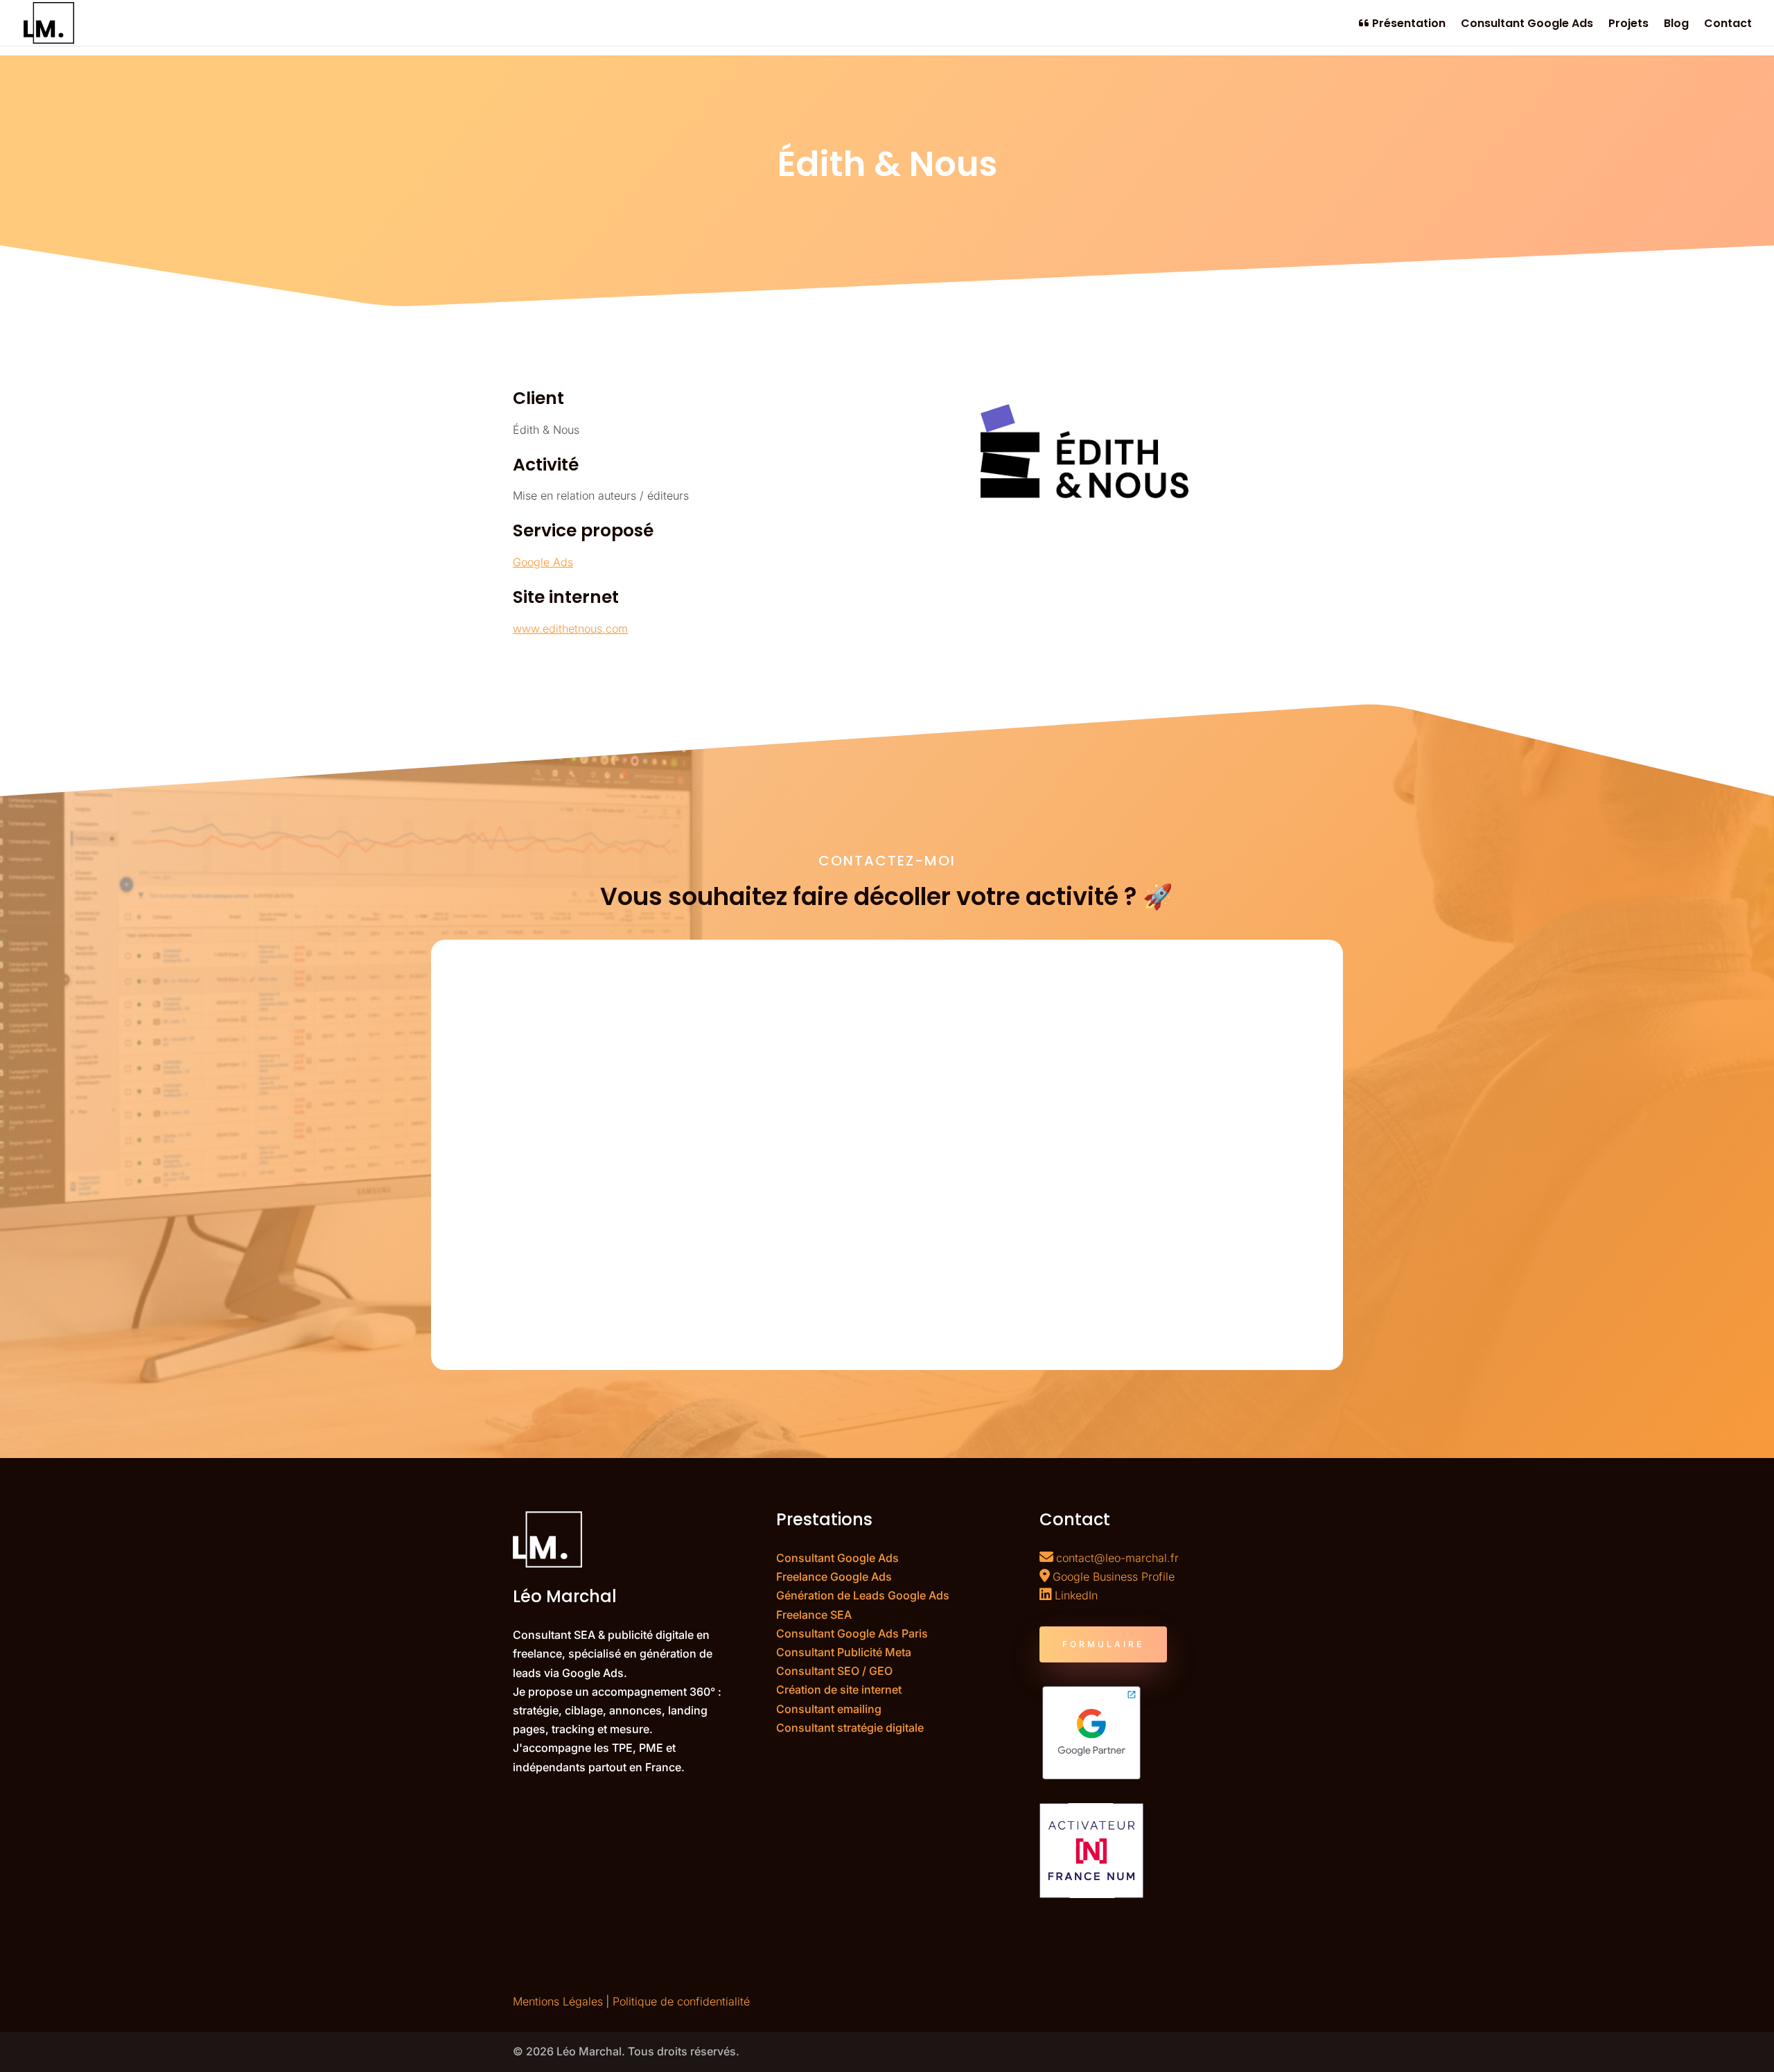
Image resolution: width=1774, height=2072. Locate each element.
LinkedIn (1076, 1595)
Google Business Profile (1114, 1577)
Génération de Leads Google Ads (863, 1595)
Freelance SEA (814, 1615)
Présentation (1407, 24)
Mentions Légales (558, 2001)
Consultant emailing (829, 1709)
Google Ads (543, 562)
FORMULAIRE (1103, 1644)
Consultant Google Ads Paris (852, 1633)
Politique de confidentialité (681, 2001)
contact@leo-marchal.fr (1117, 1558)
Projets (1628, 25)
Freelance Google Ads (834, 1577)
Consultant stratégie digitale (850, 1728)
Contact (1728, 25)
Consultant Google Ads (1527, 25)
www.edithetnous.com (570, 629)
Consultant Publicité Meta (844, 1652)
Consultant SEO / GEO (834, 1671)
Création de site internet (839, 1689)
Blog (1676, 25)
